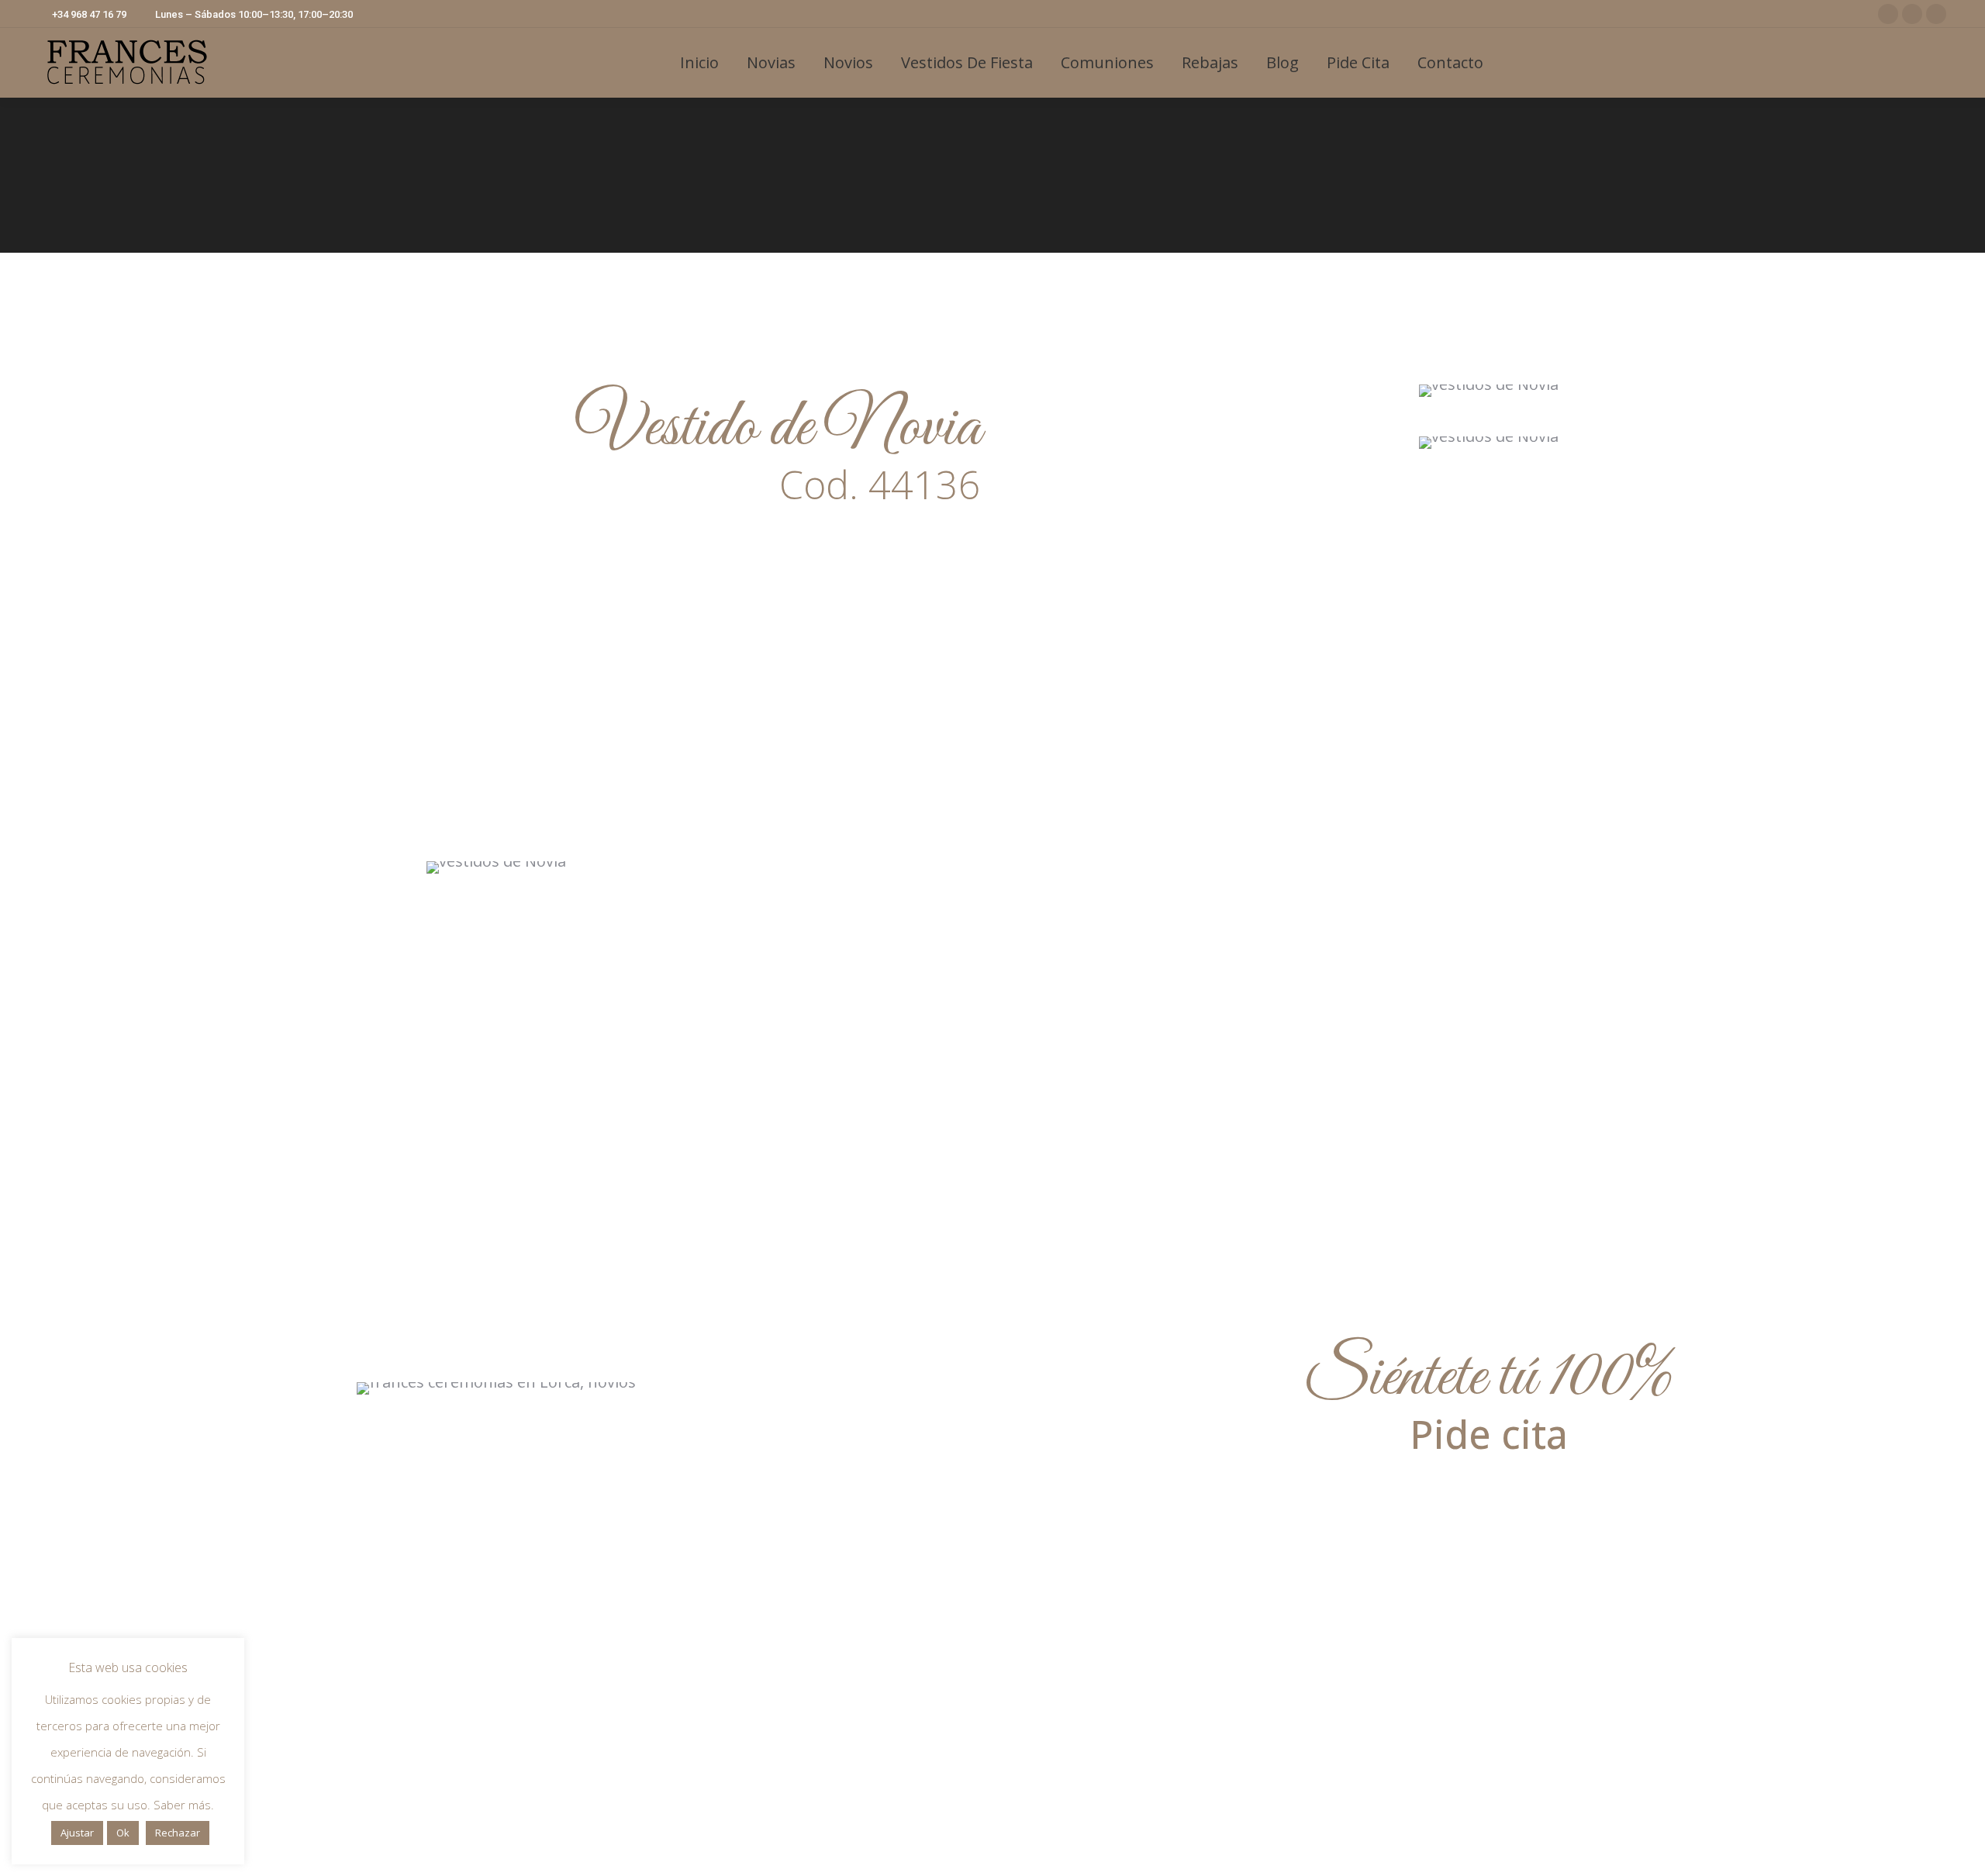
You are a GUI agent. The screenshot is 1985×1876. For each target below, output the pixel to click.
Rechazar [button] (178, 1833)
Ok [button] (123, 1833)
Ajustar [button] (77, 1833)
